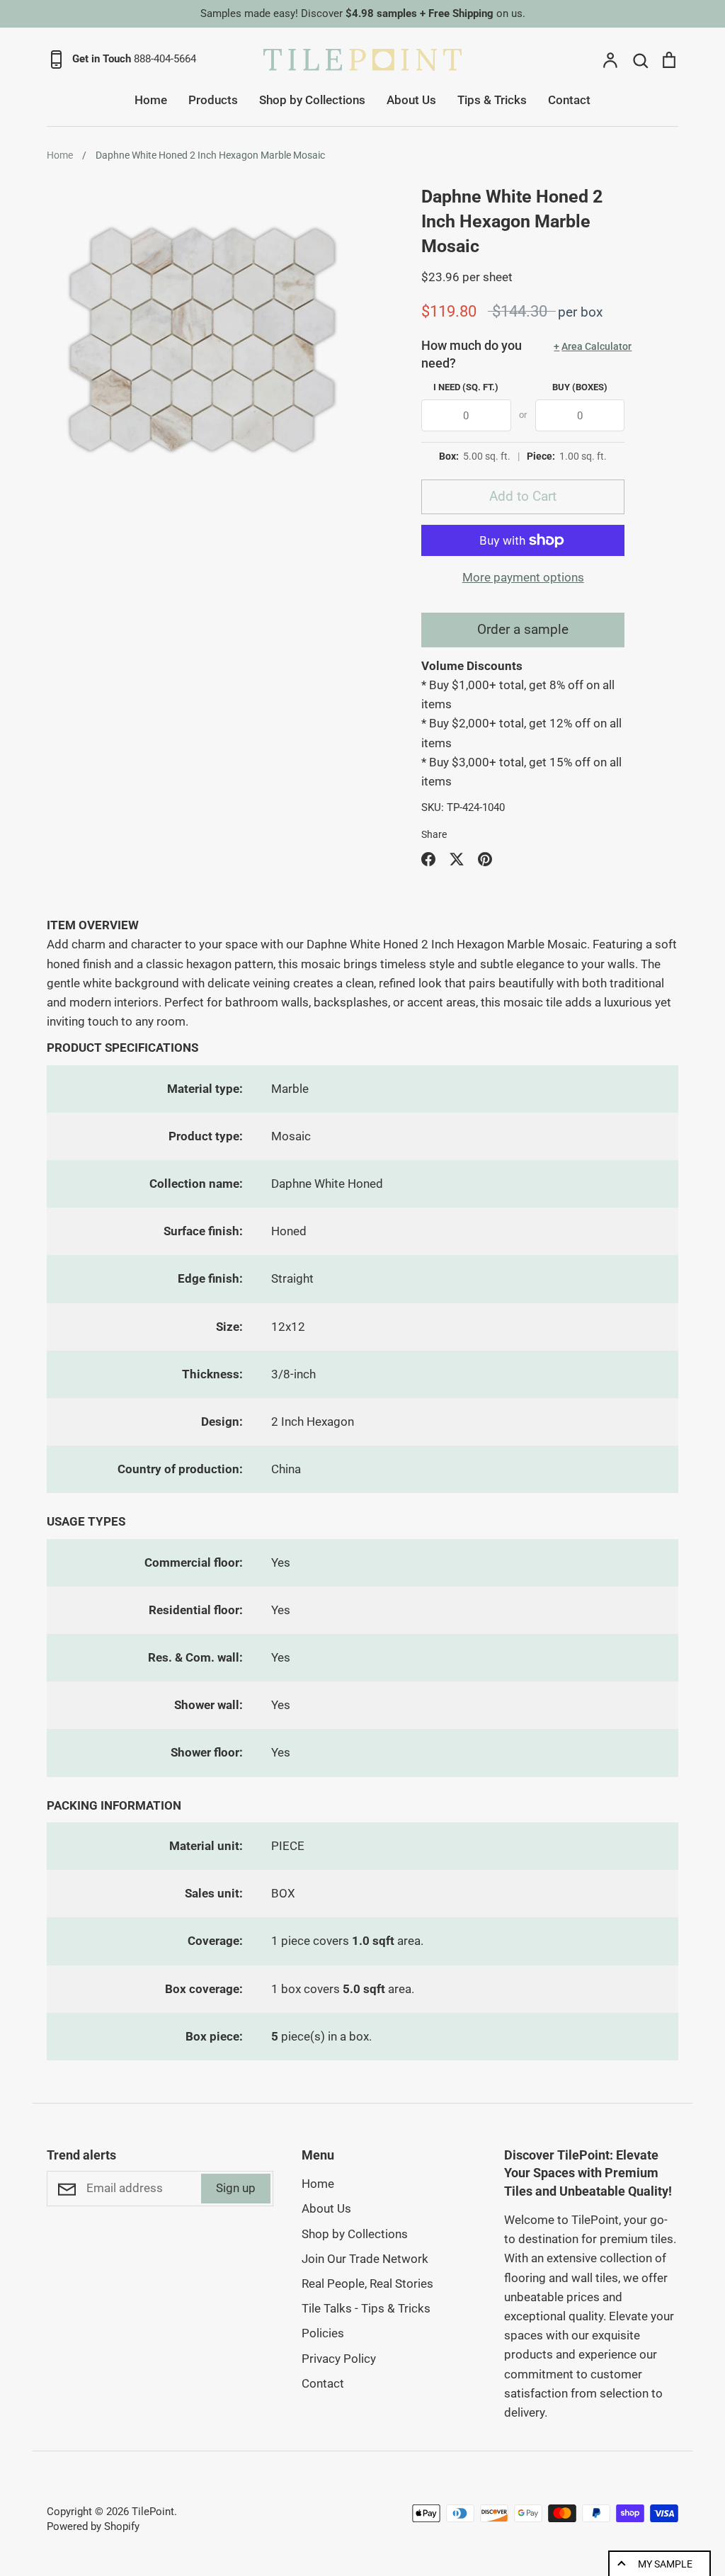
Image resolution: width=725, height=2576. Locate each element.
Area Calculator (589, 346)
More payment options (523, 577)
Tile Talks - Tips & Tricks (366, 2308)
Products (213, 100)
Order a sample (523, 629)
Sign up (236, 2188)
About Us (411, 100)
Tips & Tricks (492, 100)
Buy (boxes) (580, 387)
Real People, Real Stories (367, 2283)
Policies (323, 2333)
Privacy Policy (339, 2359)
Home (151, 100)
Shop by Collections (312, 100)
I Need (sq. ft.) (466, 387)
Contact (569, 100)
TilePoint (153, 2512)
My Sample (665, 2564)
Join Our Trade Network (365, 2259)
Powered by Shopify (93, 2526)
